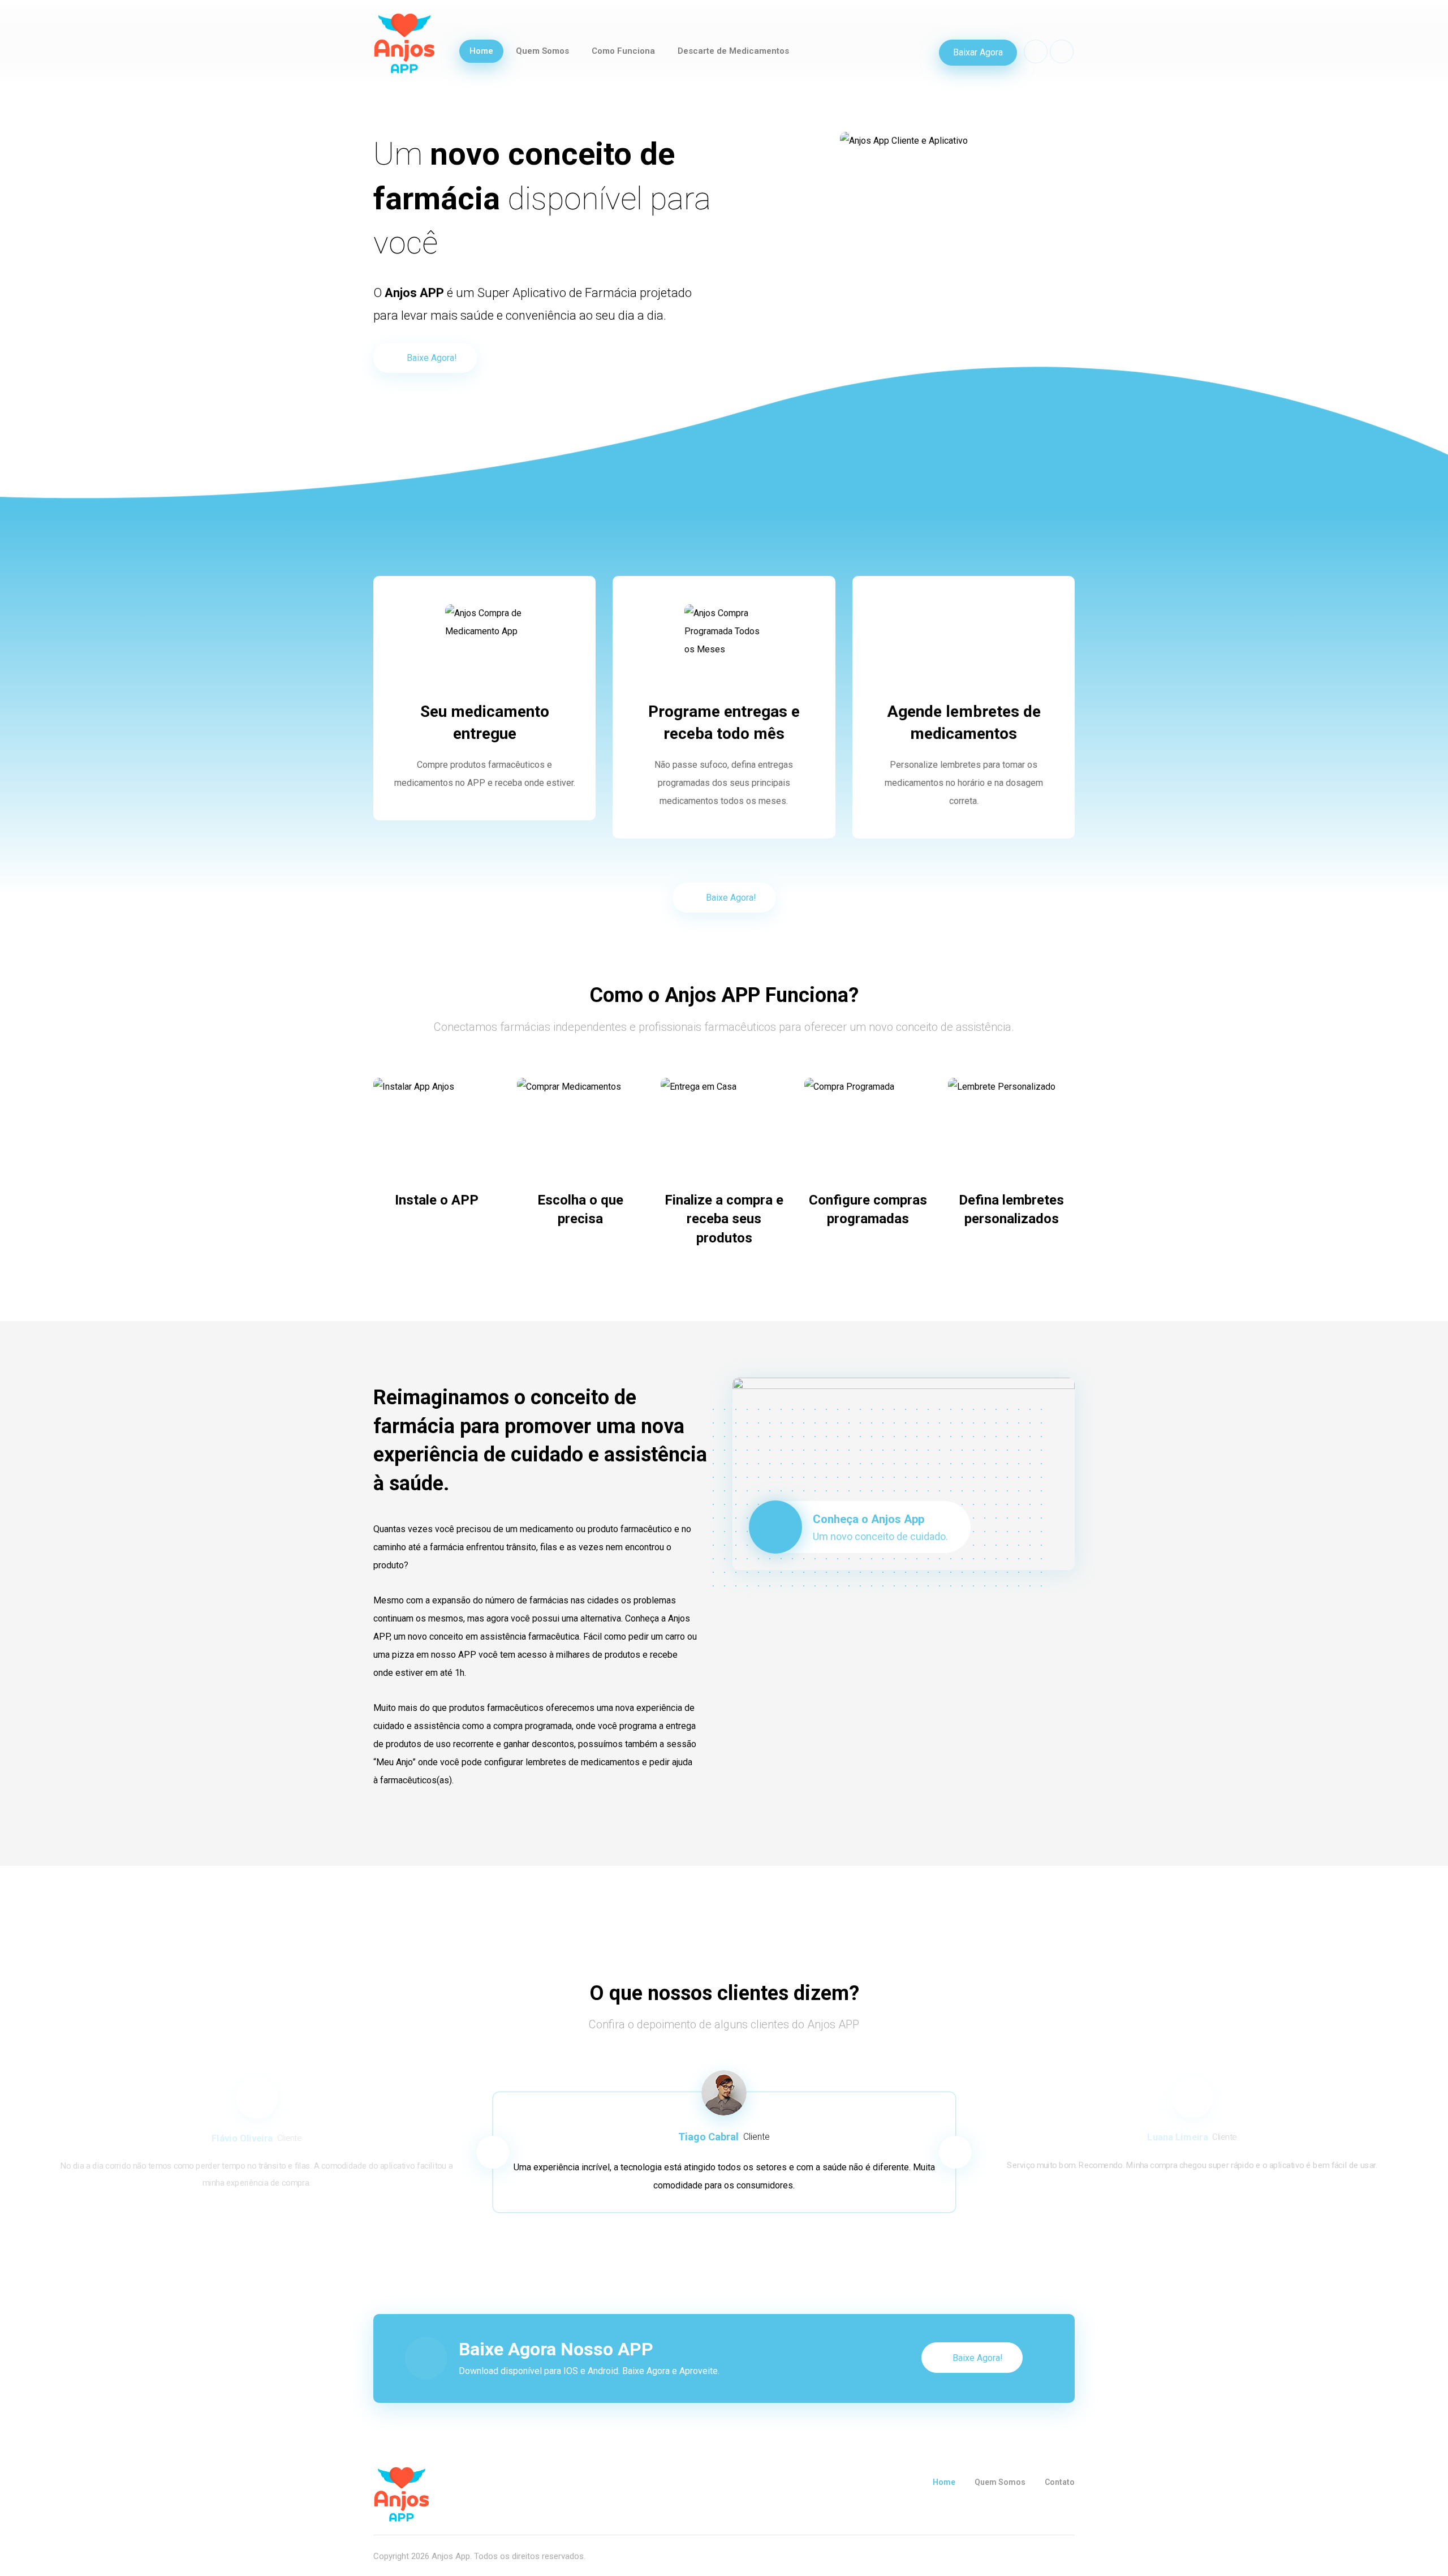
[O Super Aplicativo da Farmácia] (404, 43)
